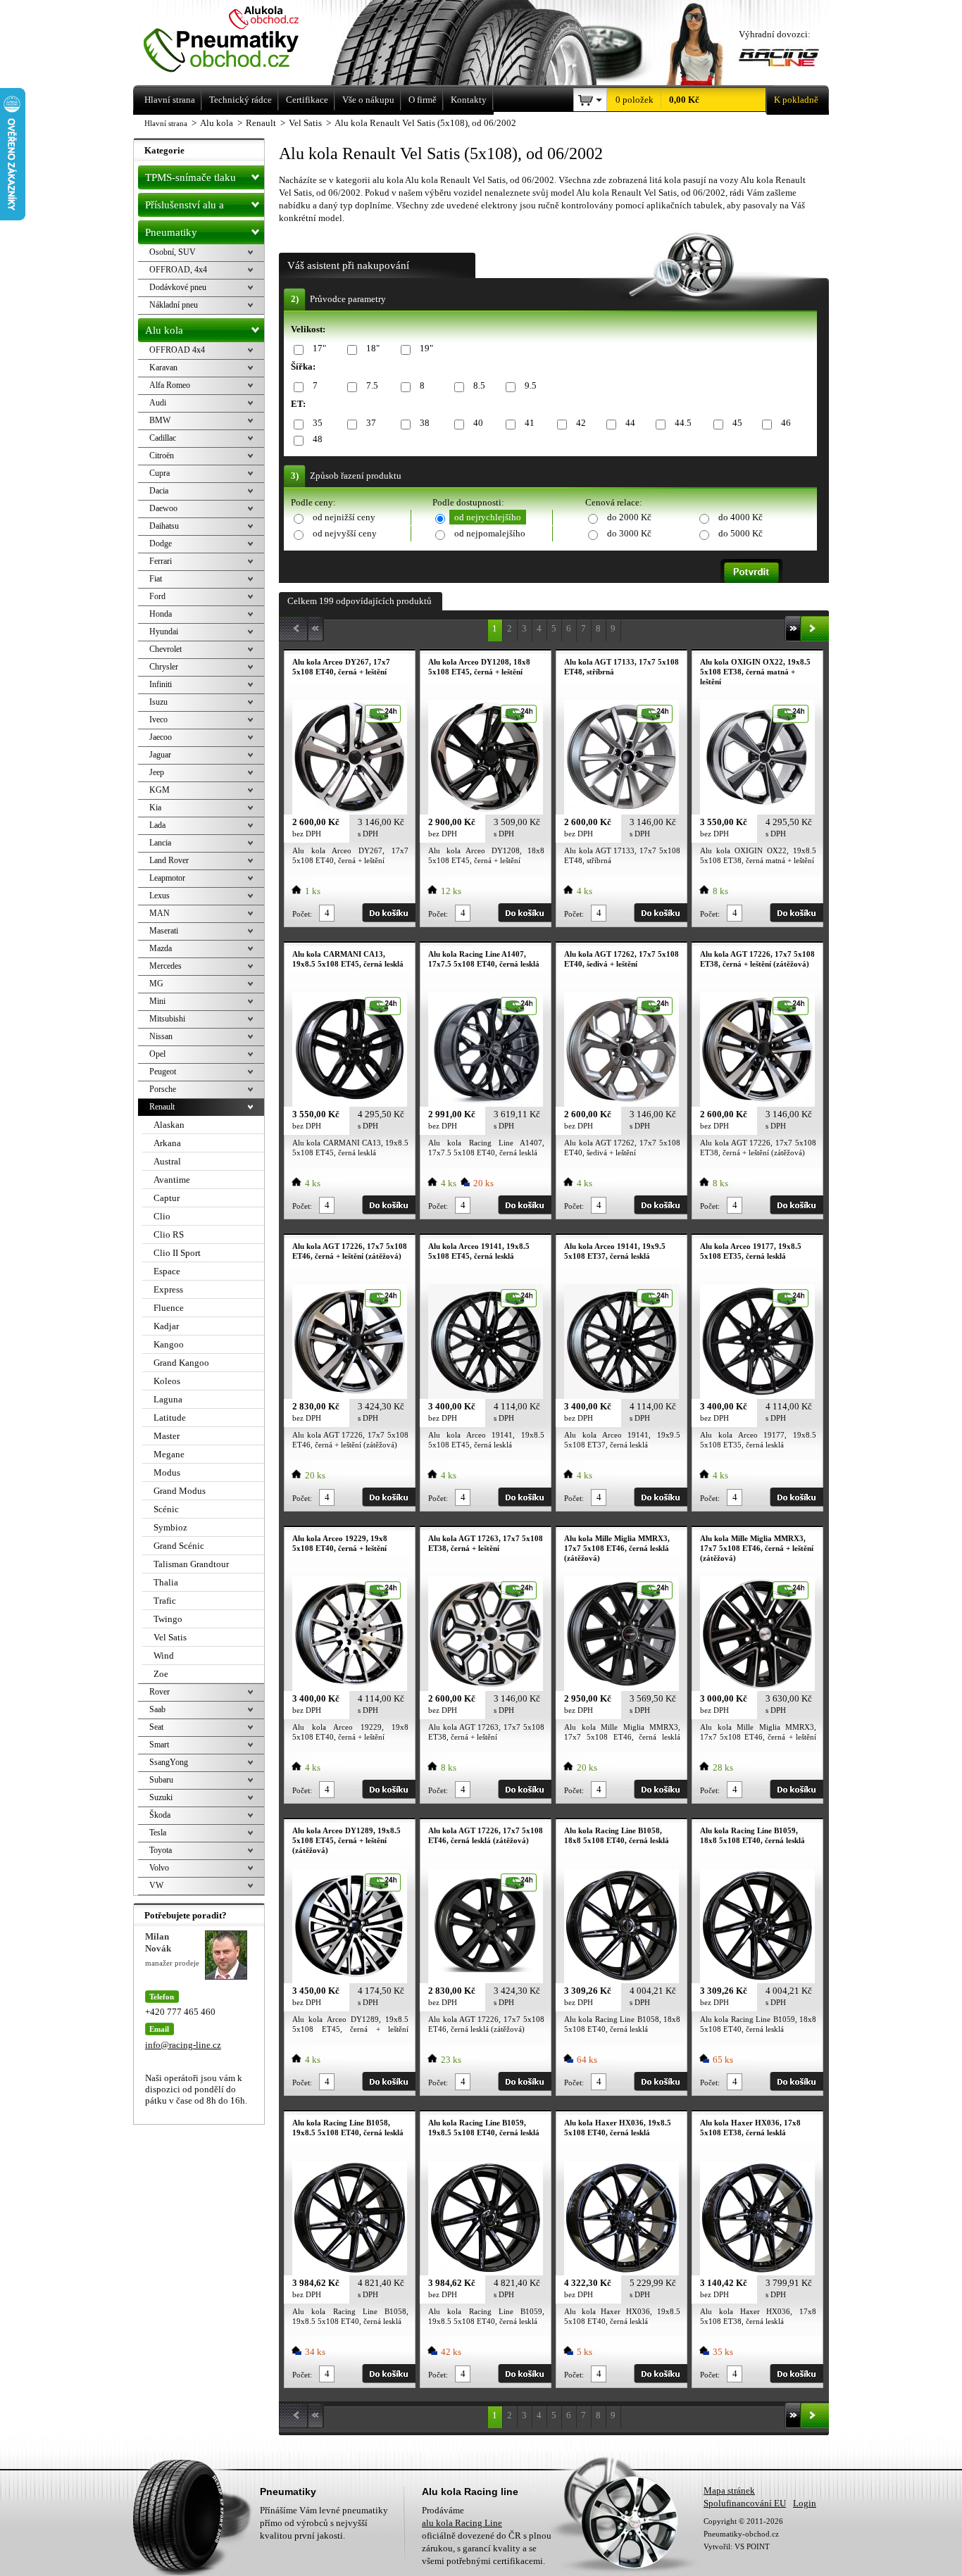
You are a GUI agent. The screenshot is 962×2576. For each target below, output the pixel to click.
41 (530, 423)
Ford (157, 596)
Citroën (162, 455)
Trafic (165, 1601)
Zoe (161, 1674)
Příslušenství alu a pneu (185, 208)
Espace (167, 1271)
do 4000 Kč (741, 517)
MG (156, 984)
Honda (161, 614)
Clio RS (169, 1234)
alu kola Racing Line (462, 2523)
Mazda (161, 948)
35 (318, 423)
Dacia (159, 491)
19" (426, 348)
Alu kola (164, 330)
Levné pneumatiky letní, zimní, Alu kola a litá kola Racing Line (241, 40)
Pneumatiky (171, 232)
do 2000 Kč (629, 517)
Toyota (161, 1850)
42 (581, 423)
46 (786, 423)
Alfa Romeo (170, 385)
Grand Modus (180, 1491)
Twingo (168, 1619)
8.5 (479, 385)
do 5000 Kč (741, 533)
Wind (164, 1655)
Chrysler (164, 667)
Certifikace (307, 100)
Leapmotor (167, 878)
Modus (167, 1472)
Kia (155, 808)
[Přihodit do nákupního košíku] (389, 913)
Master (167, 1436)
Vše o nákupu (368, 100)
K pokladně (796, 100)
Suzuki (161, 1797)
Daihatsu (164, 526)
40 (478, 423)
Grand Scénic (179, 1546)
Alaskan (169, 1125)
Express (168, 1289)
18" (373, 348)
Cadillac (163, 438)
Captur (167, 1198)
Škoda (160, 1815)
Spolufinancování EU (745, 2503)
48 (318, 439)
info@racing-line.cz (183, 2045)
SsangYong (169, 1762)
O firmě (423, 100)
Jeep (157, 772)
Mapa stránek (729, 2490)
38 (425, 423)
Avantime (172, 1180)
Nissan (161, 1036)
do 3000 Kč (629, 533)
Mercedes (165, 966)
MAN (160, 913)
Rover (160, 1692)
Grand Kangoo (181, 1363)
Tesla (158, 1833)
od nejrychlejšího (488, 517)
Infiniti (161, 684)
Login (805, 2503)
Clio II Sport (177, 1253)
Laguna (168, 1399)
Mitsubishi (167, 1019)
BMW (160, 420)
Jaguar (160, 755)
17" (319, 348)
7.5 (372, 385)
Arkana (167, 1143)
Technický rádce (241, 100)
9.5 (531, 385)
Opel (157, 1054)
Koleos (167, 1381)
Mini (157, 1001)
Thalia (166, 1582)
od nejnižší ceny (344, 517)
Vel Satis (170, 1637)
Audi (158, 403)
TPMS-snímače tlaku (190, 177)
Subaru (161, 1780)
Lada (157, 825)
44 (630, 423)
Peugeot (163, 1072)
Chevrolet (165, 649)
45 (737, 423)
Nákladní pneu (174, 305)
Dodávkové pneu (178, 287)
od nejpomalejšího (490, 533)
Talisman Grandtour (191, 1564)
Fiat (156, 579)
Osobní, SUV (173, 252)
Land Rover (169, 860)
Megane (169, 1454)
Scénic (166, 1509)
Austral (167, 1161)
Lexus (160, 896)
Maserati (164, 931)
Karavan (163, 367)
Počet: (302, 914)
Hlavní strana (166, 123)
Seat (156, 1727)
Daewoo (163, 508)
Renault (162, 1107)
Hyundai (164, 632)
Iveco (158, 720)
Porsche (163, 1089)
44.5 (683, 423)
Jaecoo (161, 737)
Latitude (170, 1418)
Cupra (160, 473)
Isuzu (158, 702)
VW (156, 1885)
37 (371, 423)
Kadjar (166, 1326)
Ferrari (161, 561)
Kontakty (469, 100)
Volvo (159, 1868)
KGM (160, 790)
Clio (162, 1216)
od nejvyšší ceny (345, 533)
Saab (157, 1709)
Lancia (160, 843)
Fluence (169, 1308)
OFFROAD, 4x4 (178, 270)
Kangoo (169, 1344)
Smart (159, 1745)
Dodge (161, 544)
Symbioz (170, 1527)
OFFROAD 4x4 (177, 350)
